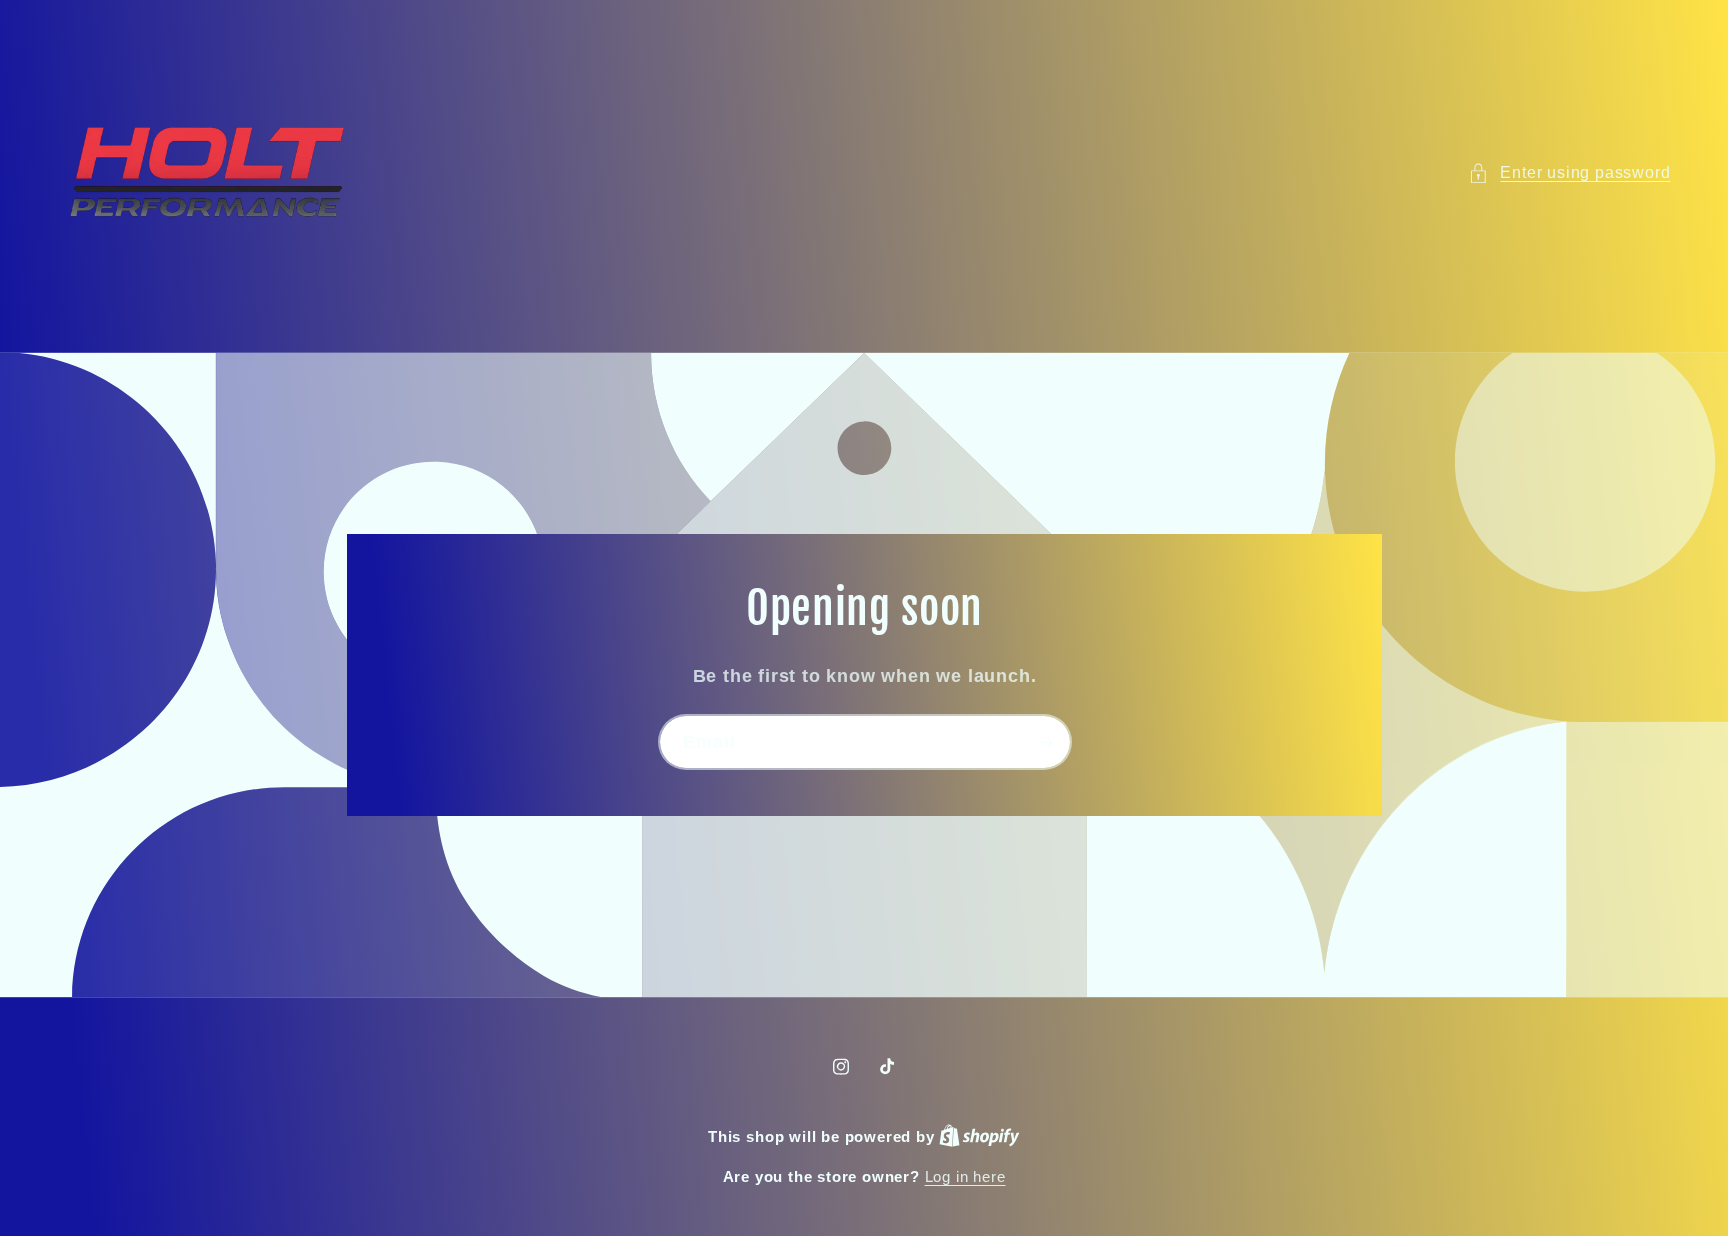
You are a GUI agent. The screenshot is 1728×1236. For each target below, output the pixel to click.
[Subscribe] (1043, 742)
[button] (1569, 172)
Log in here (965, 1176)
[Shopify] (979, 1136)
